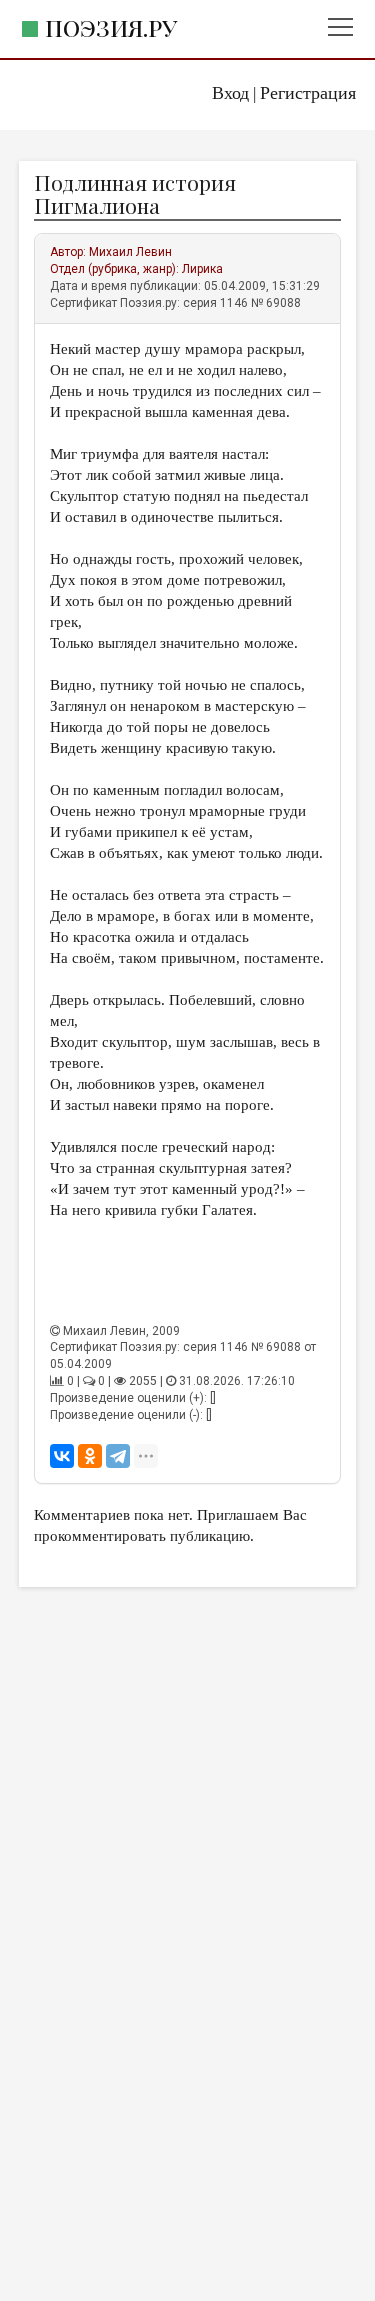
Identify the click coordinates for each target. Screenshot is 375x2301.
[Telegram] (118, 1456)
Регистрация (308, 93)
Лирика (202, 269)
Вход (230, 93)
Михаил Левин (130, 252)
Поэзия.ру (111, 27)
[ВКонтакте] (62, 1456)
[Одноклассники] (90, 1456)
